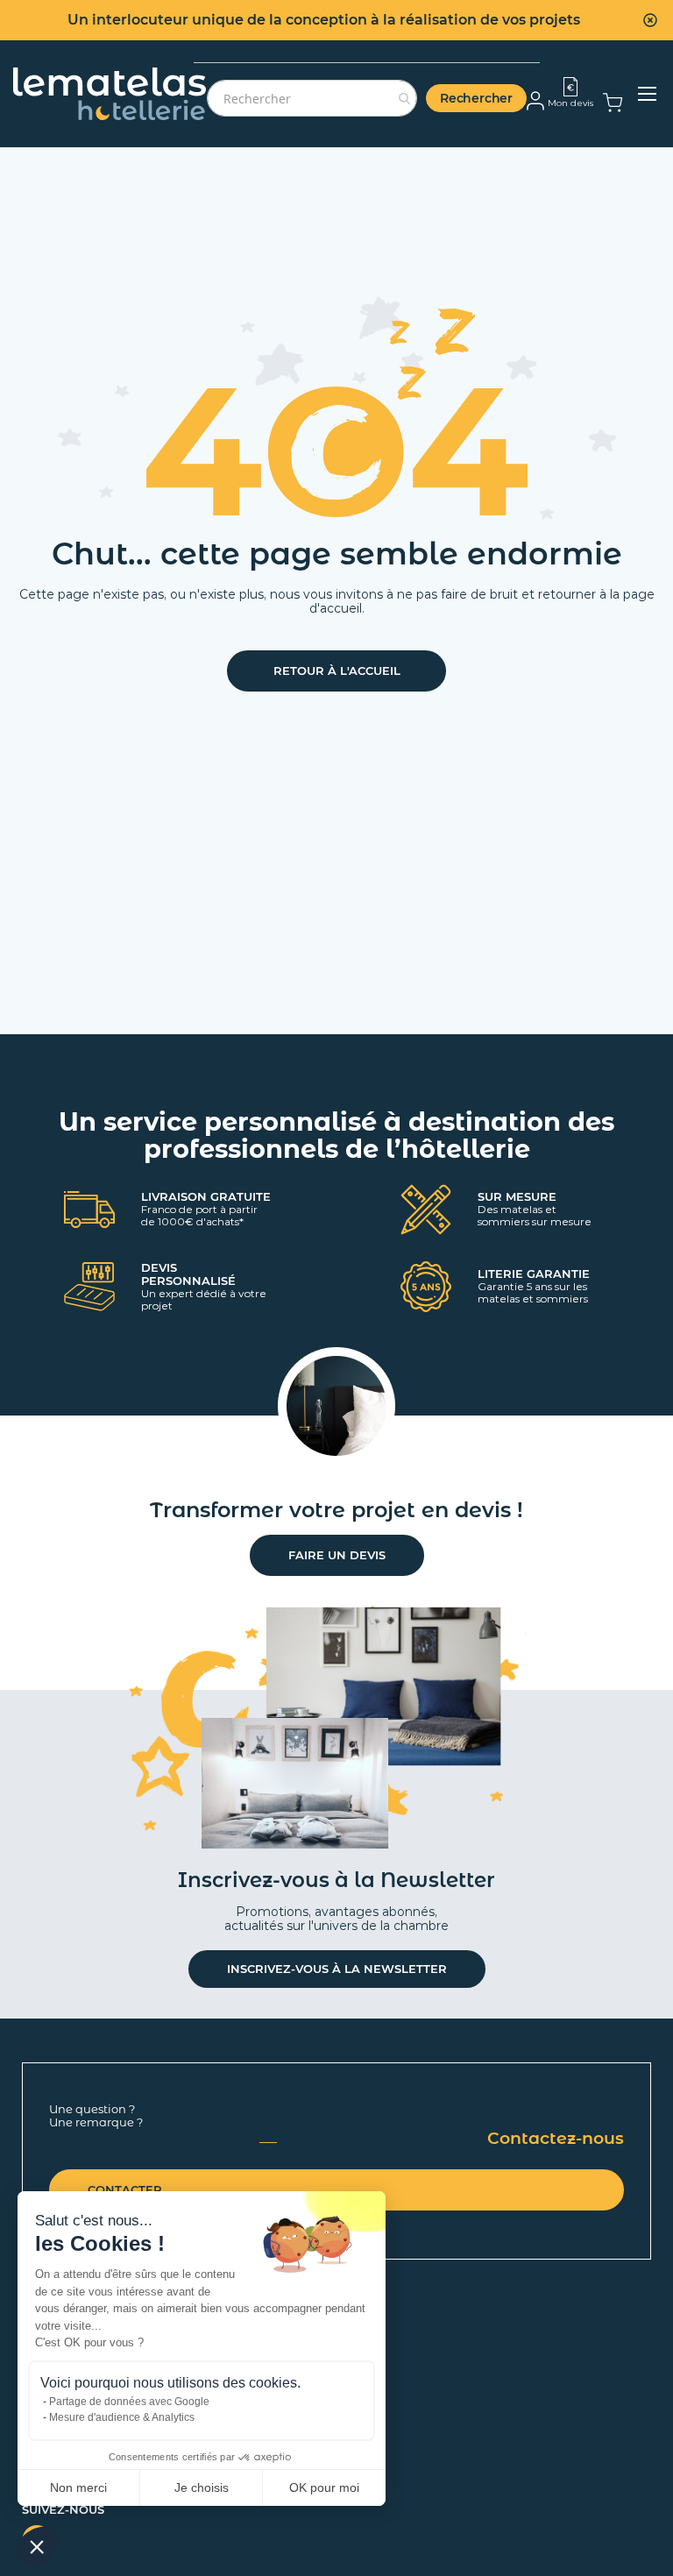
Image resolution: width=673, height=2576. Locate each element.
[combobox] (312, 98)
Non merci (78, 2487)
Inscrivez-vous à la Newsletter (337, 1969)
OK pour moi (324, 2487)
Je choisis (202, 2487)
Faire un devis (337, 1555)
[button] (37, 2546)
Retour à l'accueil (337, 671)
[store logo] (110, 94)
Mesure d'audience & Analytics (122, 2417)
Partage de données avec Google (129, 2402)
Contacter (125, 2189)
